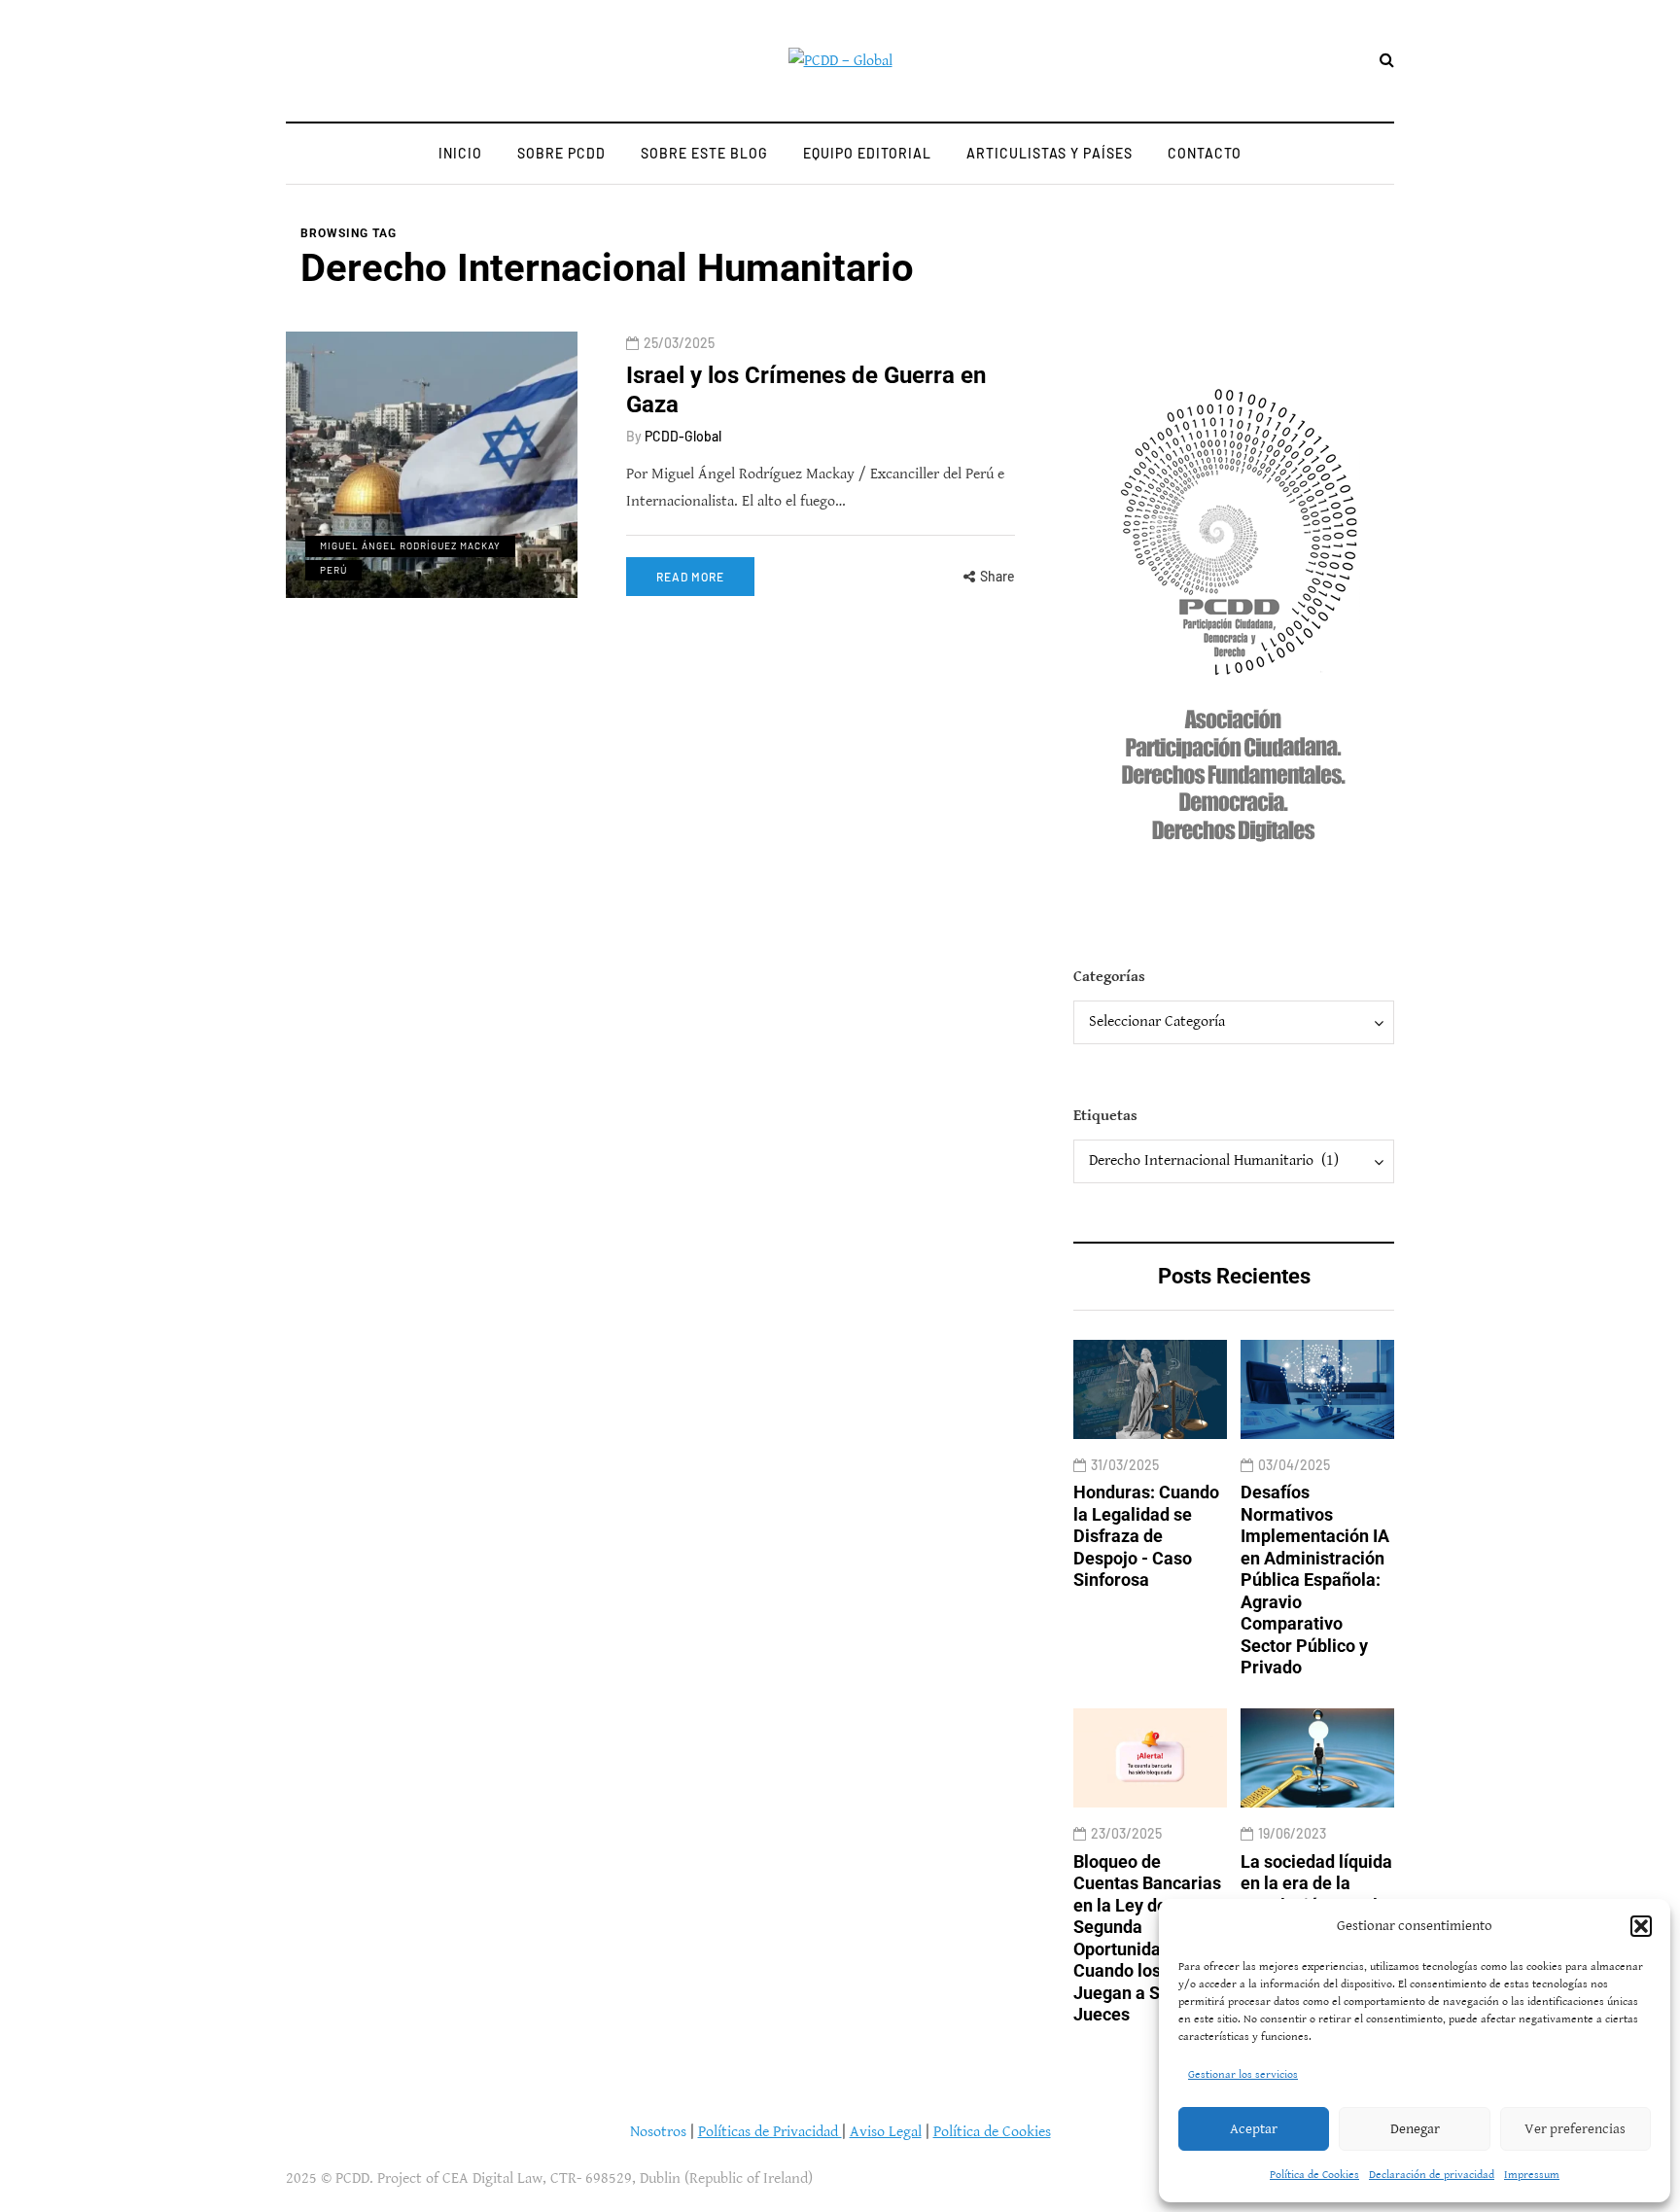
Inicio (460, 153)
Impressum (1532, 2175)
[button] (1641, 1926)
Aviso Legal (886, 2132)
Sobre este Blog (704, 153)
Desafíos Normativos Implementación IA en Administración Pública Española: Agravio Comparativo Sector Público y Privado (1315, 1580)
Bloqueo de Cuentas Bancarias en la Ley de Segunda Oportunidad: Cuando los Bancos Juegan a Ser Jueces (1148, 1938)
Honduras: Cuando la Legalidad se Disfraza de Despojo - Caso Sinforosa (1146, 1536)
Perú (333, 570)
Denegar (1415, 2129)
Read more (690, 577)
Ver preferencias (1575, 2129)
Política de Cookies (1314, 2175)
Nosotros (658, 2132)
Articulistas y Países (1050, 153)
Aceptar (1254, 2129)
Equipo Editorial (867, 153)
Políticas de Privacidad (770, 2132)
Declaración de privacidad (1432, 2175)
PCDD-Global (683, 436)
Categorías (1109, 977)
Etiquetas (1105, 1116)
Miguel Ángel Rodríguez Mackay (410, 545)
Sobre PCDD (561, 153)
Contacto (1205, 153)
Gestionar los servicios (1243, 2074)
